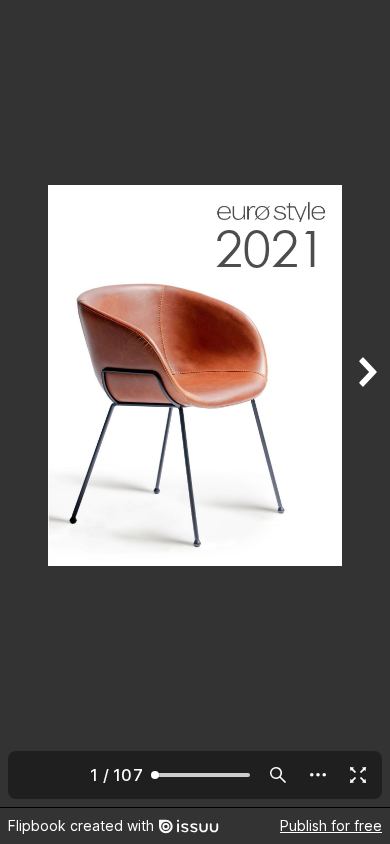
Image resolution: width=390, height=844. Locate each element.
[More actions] (318, 775)
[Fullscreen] (358, 775)
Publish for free (331, 825)
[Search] (278, 775)
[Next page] (366, 403)
